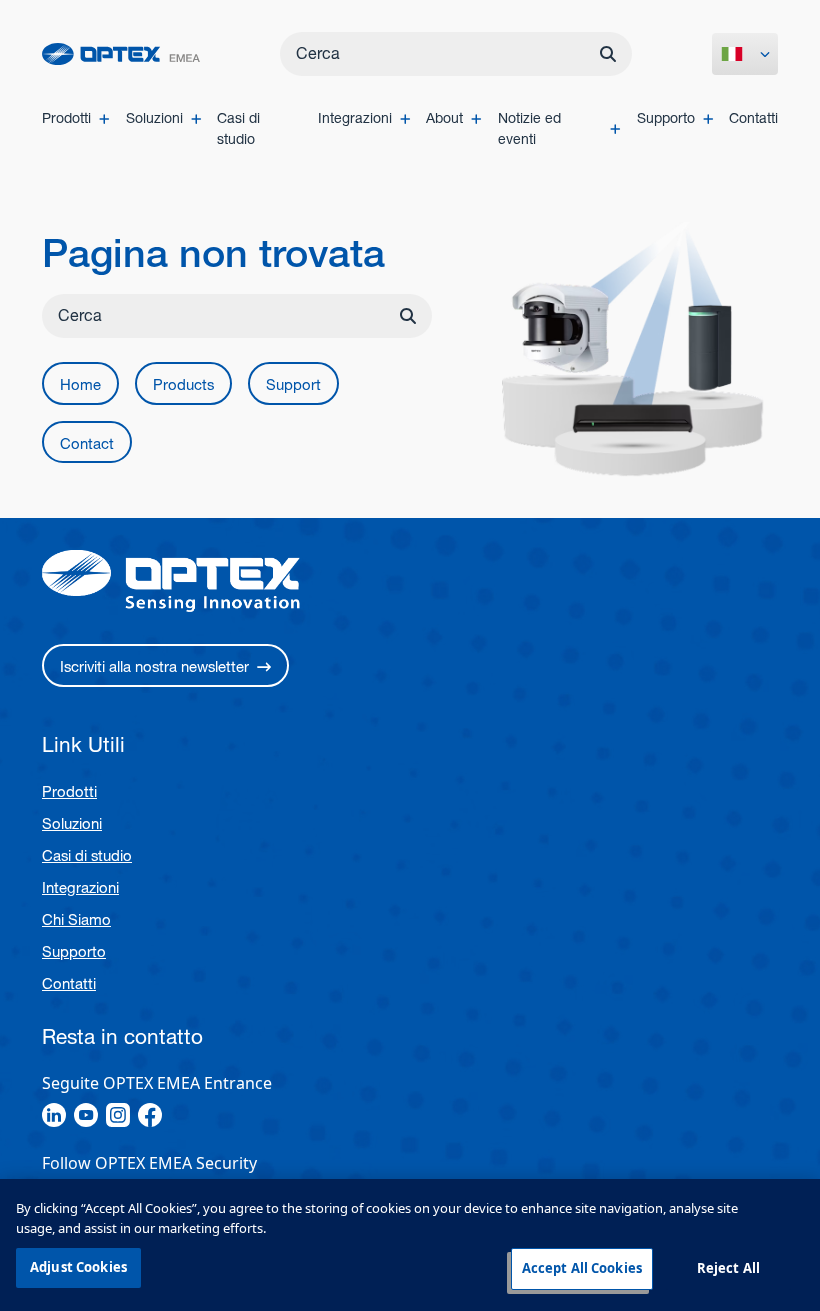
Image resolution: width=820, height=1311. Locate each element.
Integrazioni (80, 887)
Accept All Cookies (582, 1268)
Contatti (69, 983)
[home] (121, 54)
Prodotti (69, 791)
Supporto (74, 951)
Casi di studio (87, 855)
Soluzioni (72, 823)
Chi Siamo (76, 919)
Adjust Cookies (78, 1267)
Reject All (728, 1268)
